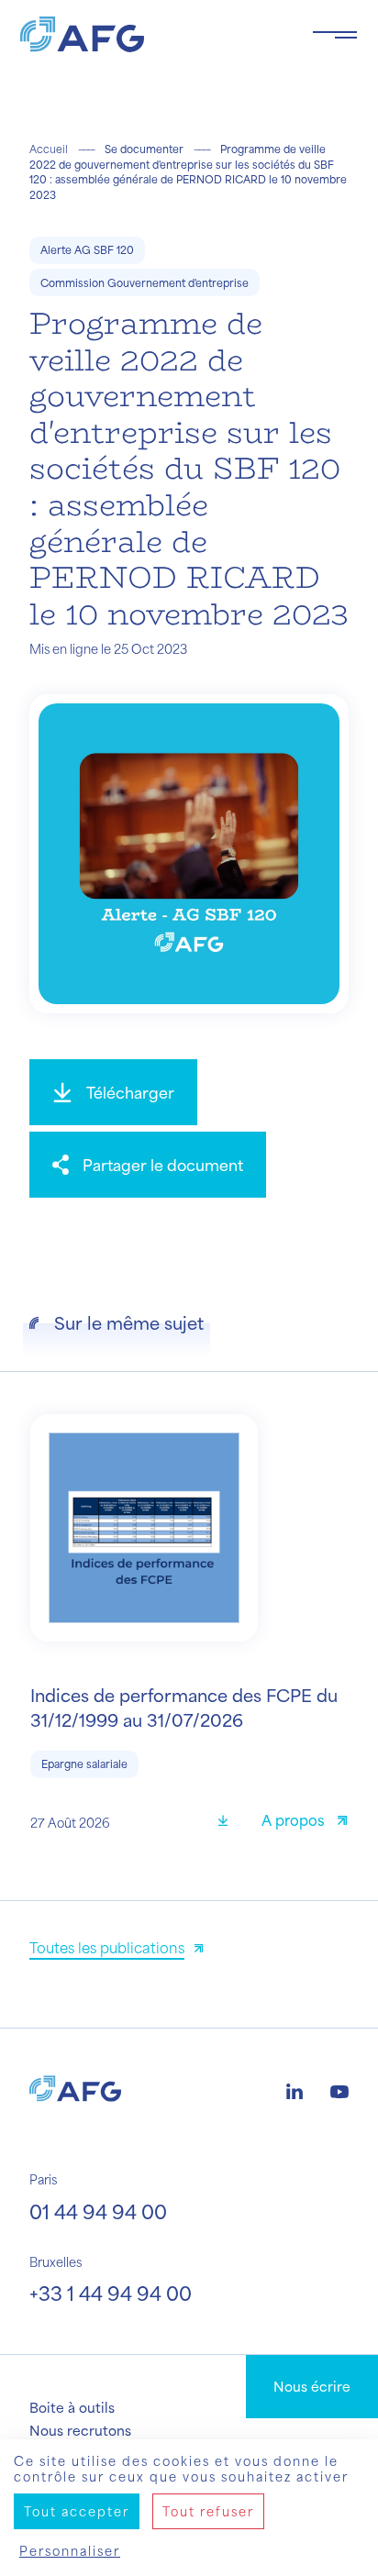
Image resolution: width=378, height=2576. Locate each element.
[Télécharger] (229, 1823)
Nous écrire (312, 2386)
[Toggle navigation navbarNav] (335, 35)
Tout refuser (208, 2511)
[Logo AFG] (151, 34)
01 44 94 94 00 (98, 2211)
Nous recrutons (80, 2430)
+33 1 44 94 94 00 (111, 2293)
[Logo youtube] (339, 2089)
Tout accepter (77, 2511)
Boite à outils (72, 2407)
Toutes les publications (107, 1947)
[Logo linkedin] (295, 2089)
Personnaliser (70, 2551)
